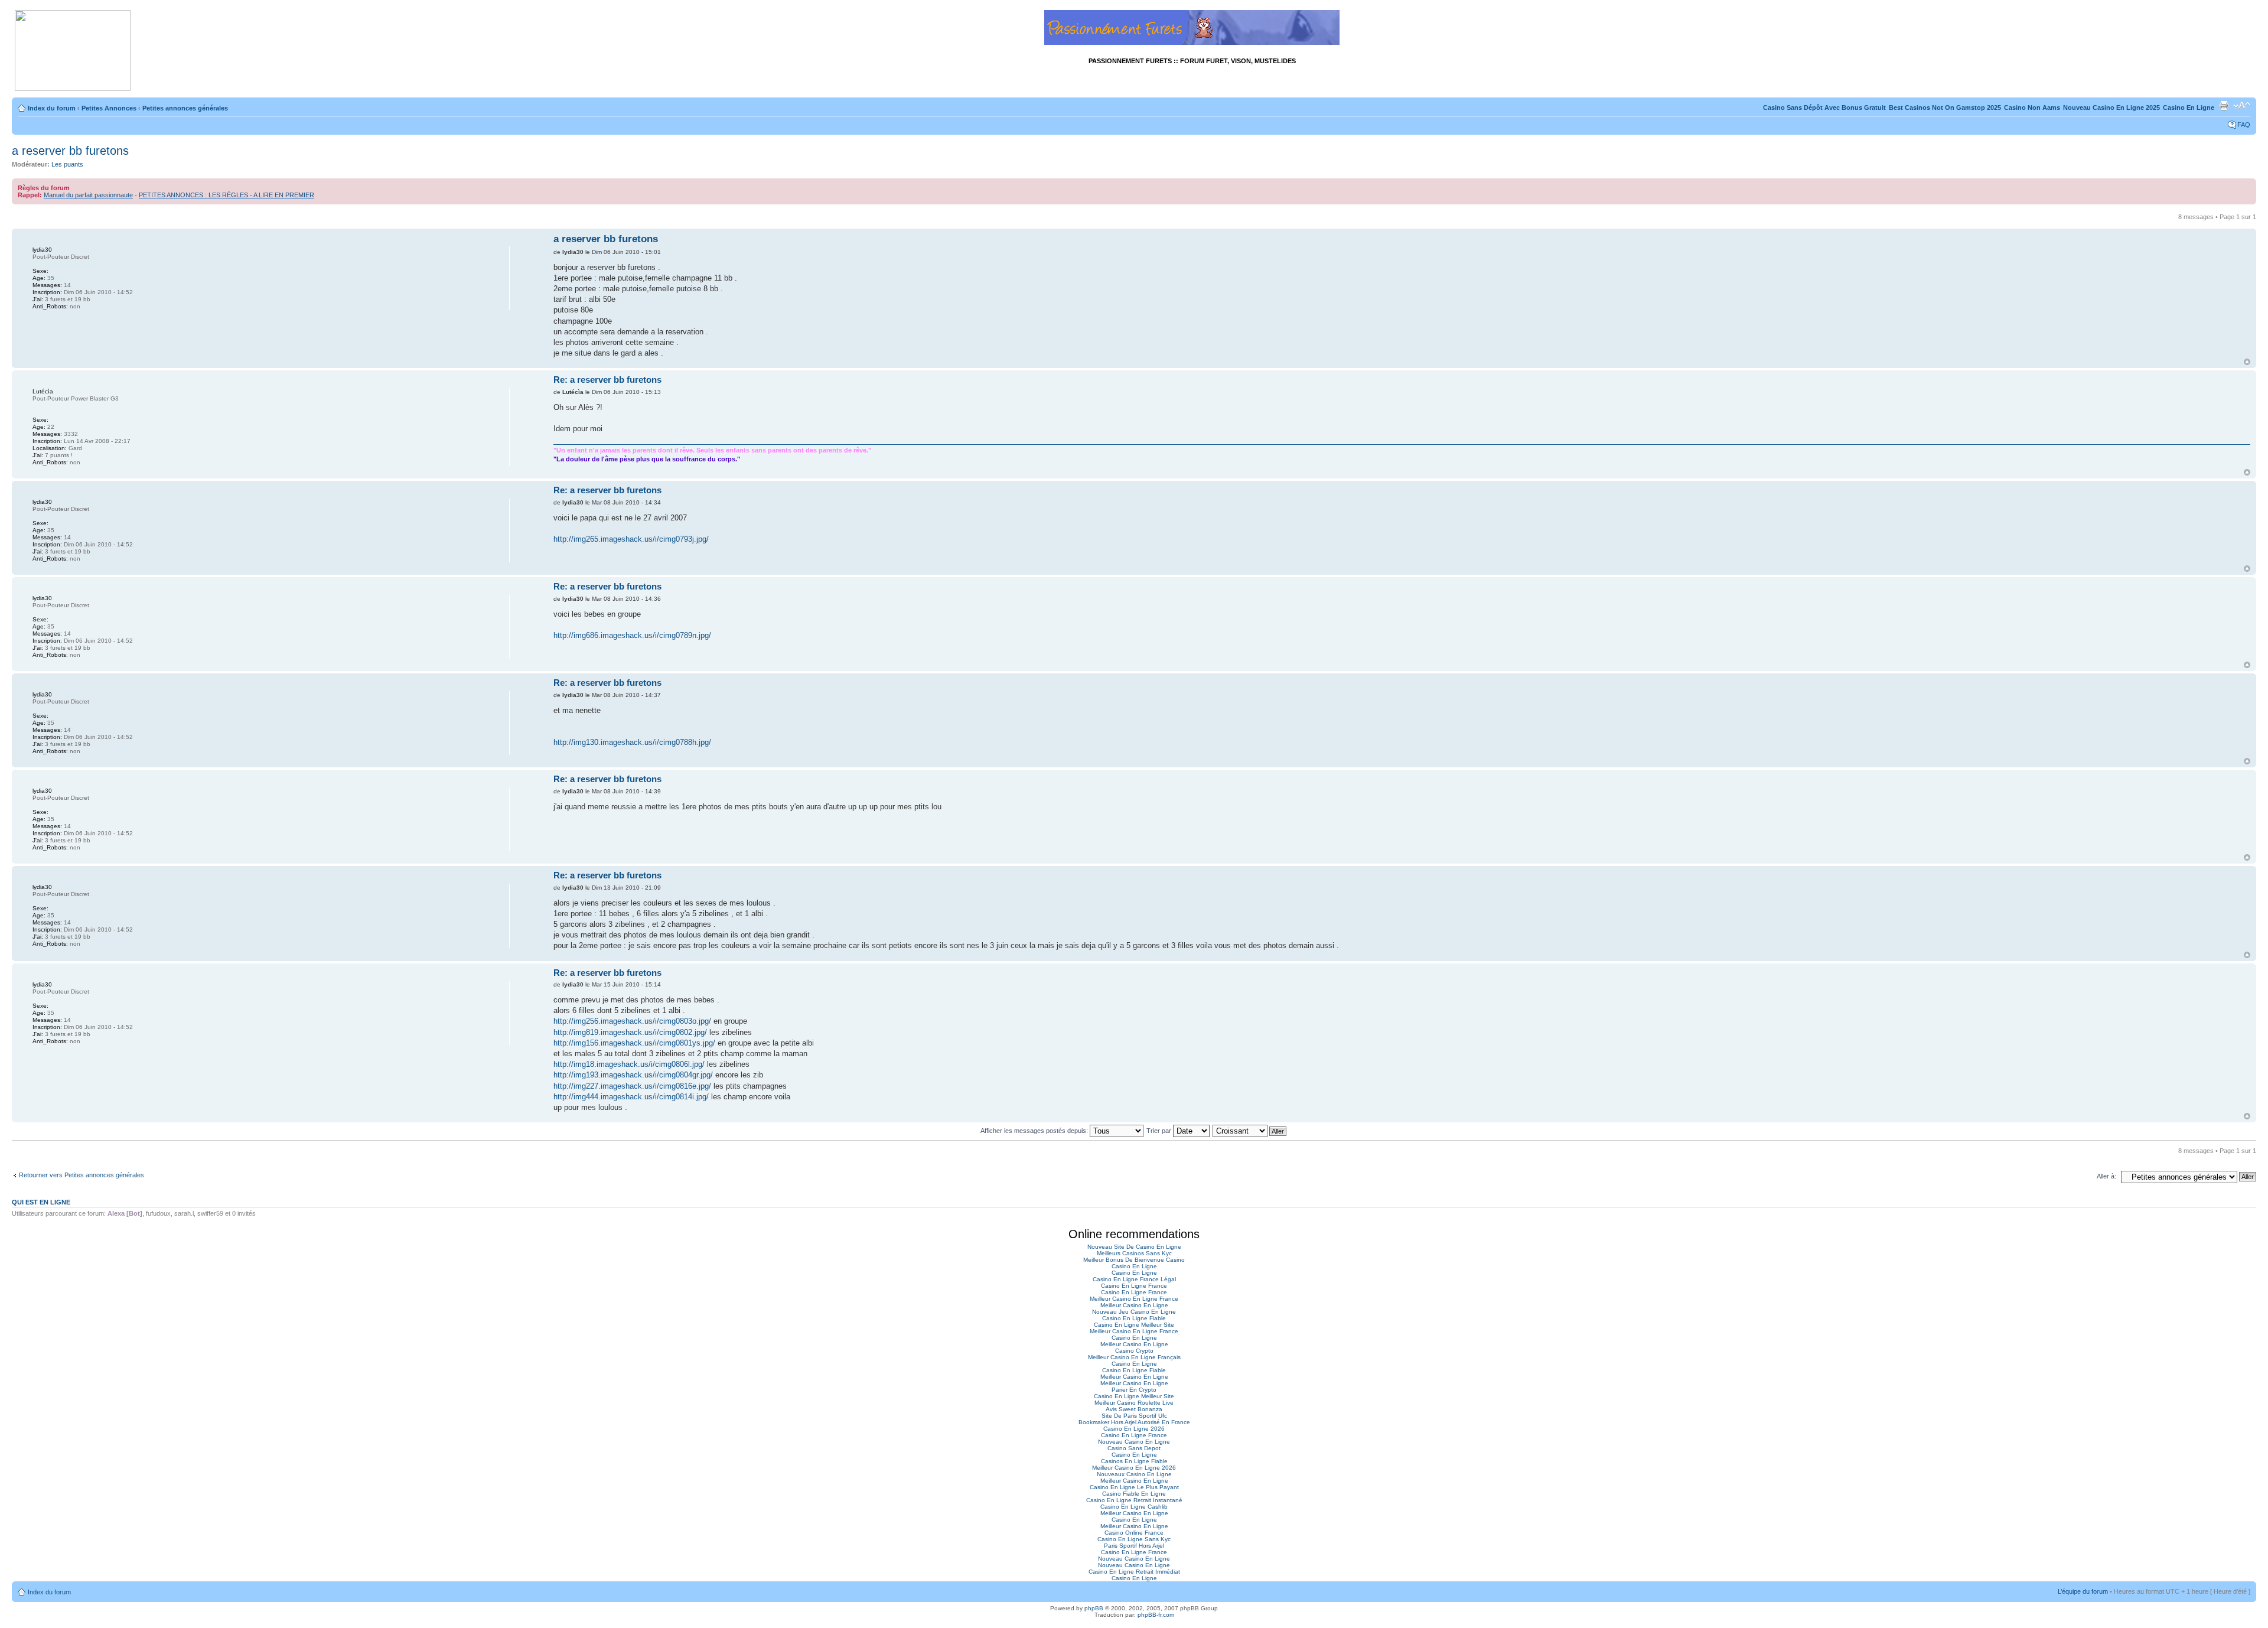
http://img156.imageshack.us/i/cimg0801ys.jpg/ (634, 1043)
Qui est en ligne (41, 1202)
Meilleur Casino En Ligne (1134, 1305)
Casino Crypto (1134, 1351)
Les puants (67, 164)
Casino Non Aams (2032, 108)
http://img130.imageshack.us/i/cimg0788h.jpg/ (632, 742)
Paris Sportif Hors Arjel (1134, 1546)
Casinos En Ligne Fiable (1134, 1461)
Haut (2247, 362)
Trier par (1160, 1131)
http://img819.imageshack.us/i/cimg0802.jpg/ (630, 1032)
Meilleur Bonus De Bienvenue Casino (1134, 1260)
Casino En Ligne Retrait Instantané (1134, 1500)
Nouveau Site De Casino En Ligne (1134, 1247)
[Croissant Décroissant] (1250, 1131)
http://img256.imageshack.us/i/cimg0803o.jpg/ (632, 1021)
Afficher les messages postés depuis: (1035, 1131)
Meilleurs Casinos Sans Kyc (1134, 1253)
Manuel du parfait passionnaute (88, 195)
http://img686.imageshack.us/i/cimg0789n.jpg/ (632, 635)
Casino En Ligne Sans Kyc (1134, 1539)
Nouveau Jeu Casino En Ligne (1134, 1312)
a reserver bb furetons (70, 151)
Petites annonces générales (185, 108)
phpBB (1094, 1608)
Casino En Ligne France (1134, 1286)
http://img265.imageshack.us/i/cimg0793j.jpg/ (631, 539)
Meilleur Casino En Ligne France (1134, 1299)
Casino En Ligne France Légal (1134, 1279)
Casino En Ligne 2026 (1134, 1429)
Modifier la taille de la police (2242, 106)
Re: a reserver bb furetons (607, 380)
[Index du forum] (73, 51)
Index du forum (52, 108)
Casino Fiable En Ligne (1134, 1494)
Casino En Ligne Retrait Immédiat (1134, 1572)
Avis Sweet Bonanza (1134, 1409)
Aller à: (2106, 1176)
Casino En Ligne (2189, 108)
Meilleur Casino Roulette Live (1134, 1403)
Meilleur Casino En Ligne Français (1134, 1357)
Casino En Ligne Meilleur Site (1134, 1325)
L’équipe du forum (2083, 1591)
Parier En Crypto (1134, 1390)
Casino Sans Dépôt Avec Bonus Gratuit (1824, 108)
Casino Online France (1134, 1533)
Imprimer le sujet (2224, 106)
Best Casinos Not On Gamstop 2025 (1945, 108)
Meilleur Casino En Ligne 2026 (1134, 1468)
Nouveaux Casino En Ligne (1134, 1474)
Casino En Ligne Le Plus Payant (1134, 1487)
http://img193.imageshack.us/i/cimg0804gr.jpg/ (633, 1075)
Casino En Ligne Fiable (1134, 1318)
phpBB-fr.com (1156, 1615)
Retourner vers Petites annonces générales (82, 1175)
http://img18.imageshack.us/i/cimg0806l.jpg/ (629, 1064)
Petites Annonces (109, 108)
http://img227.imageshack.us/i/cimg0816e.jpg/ (632, 1086)
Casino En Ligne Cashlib (1134, 1507)
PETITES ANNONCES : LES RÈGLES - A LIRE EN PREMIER (227, 195)
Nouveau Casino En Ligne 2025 (2111, 108)
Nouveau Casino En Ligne (1134, 1442)
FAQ (2244, 125)
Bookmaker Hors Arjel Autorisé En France (1134, 1422)
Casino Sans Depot (1134, 1448)
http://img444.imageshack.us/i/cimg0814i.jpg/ (631, 1097)
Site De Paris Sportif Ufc (1134, 1416)
